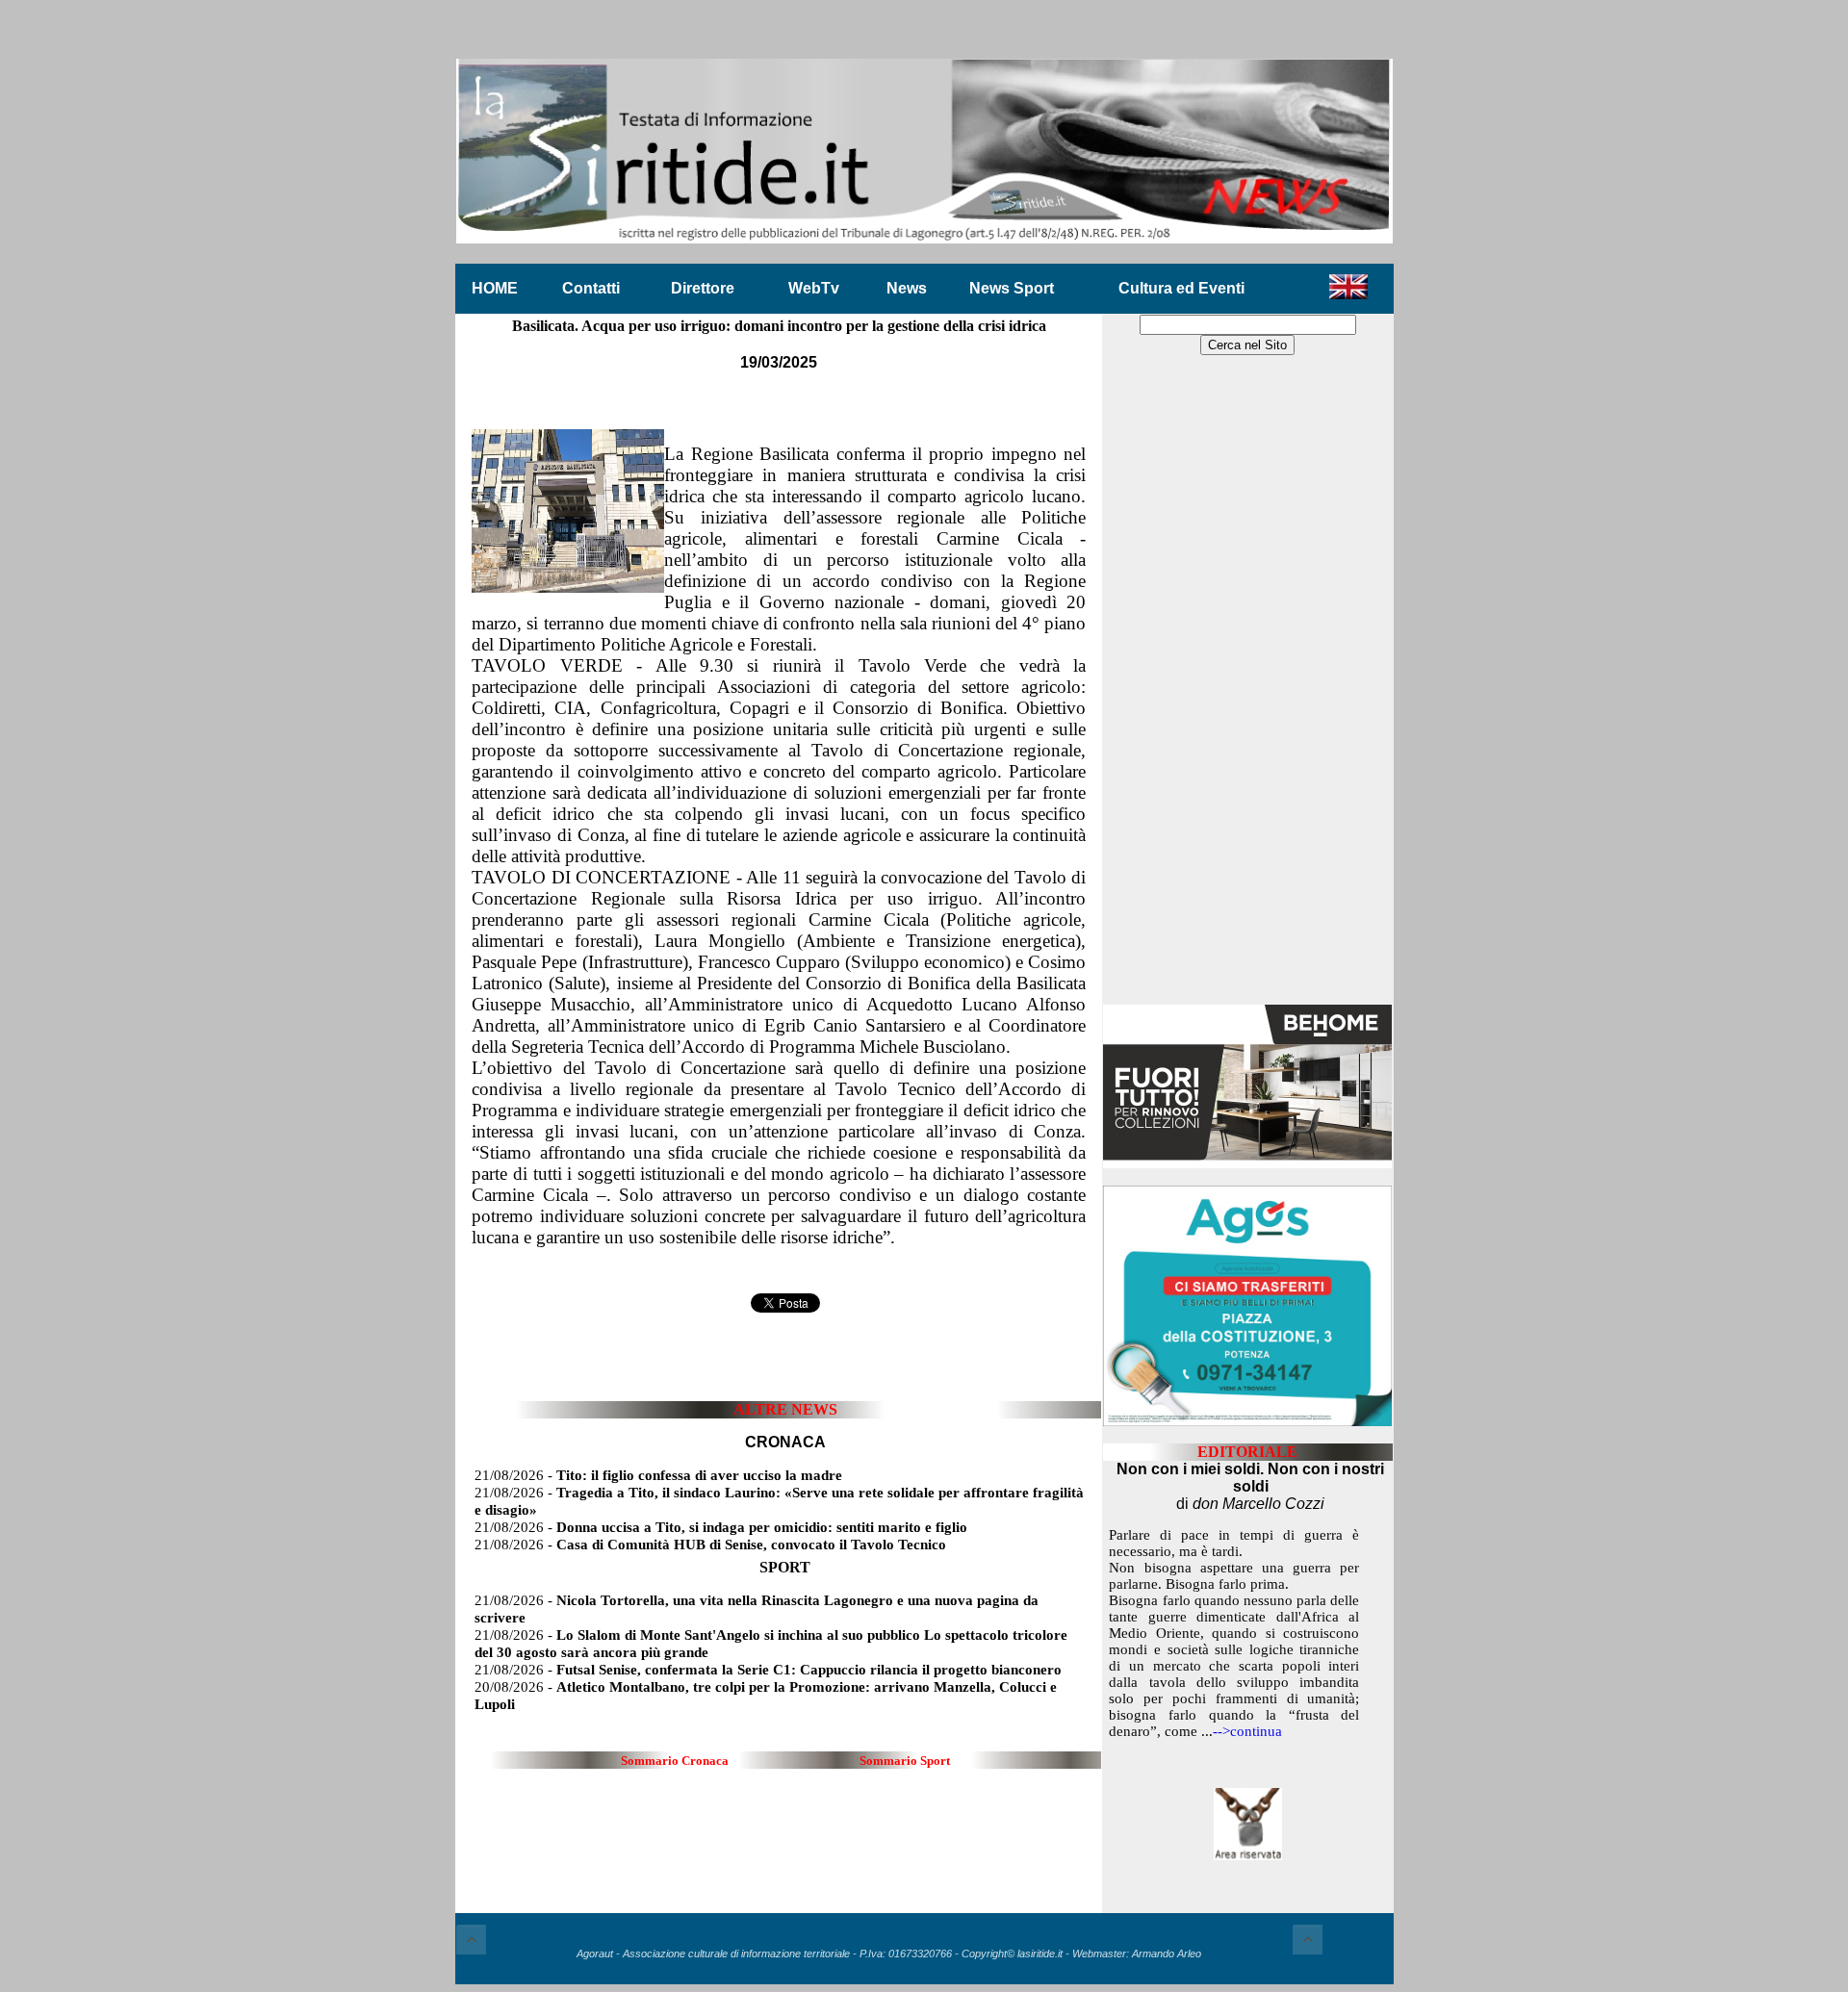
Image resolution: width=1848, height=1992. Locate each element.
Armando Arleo (1167, 1954)
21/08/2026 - (658, 1475)
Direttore (703, 288)
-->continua (1247, 1731)
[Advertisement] (1247, 681)
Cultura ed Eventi (1181, 288)
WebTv (814, 288)
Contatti (591, 288)
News (907, 288)
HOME (495, 288)
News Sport (1012, 288)
